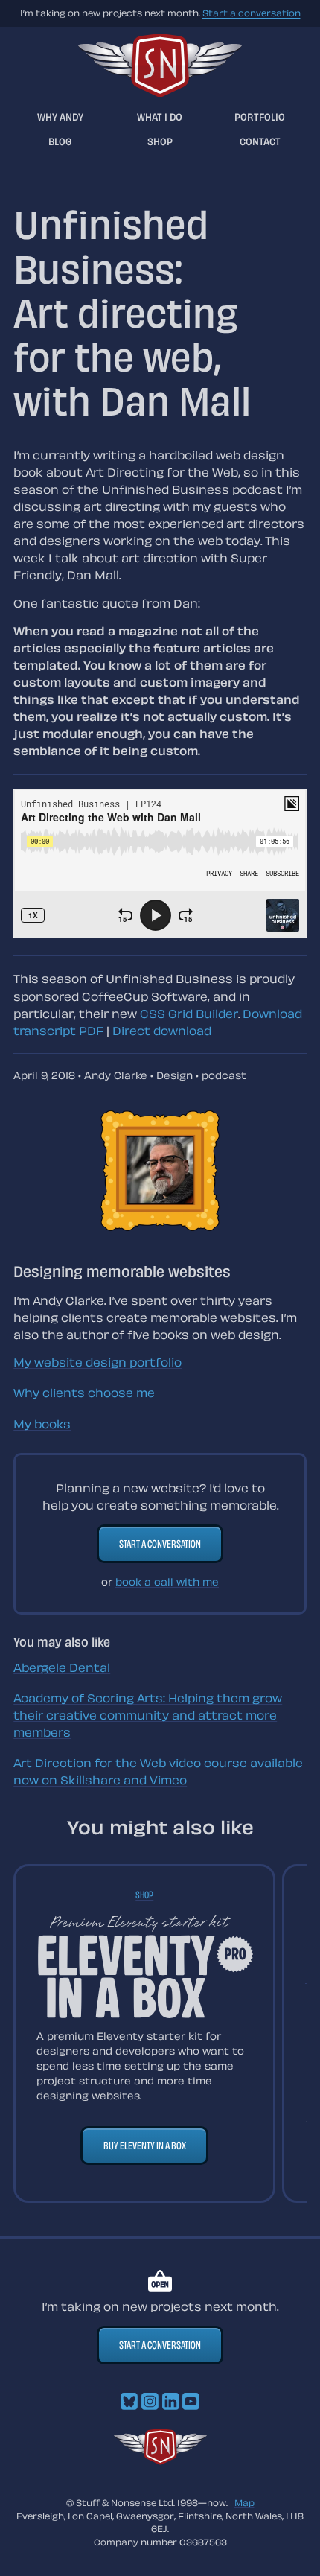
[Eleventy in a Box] (145, 1966)
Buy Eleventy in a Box (145, 2145)
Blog (60, 141)
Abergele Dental (62, 1667)
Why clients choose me (84, 1393)
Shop (160, 141)
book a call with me (167, 1581)
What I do (160, 117)
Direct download (162, 1031)
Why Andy (60, 117)
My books (42, 1424)
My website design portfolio (97, 1362)
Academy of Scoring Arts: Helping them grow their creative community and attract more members (148, 1715)
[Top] (160, 2461)
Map (244, 2502)
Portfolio (260, 117)
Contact (260, 141)
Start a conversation (252, 13)
